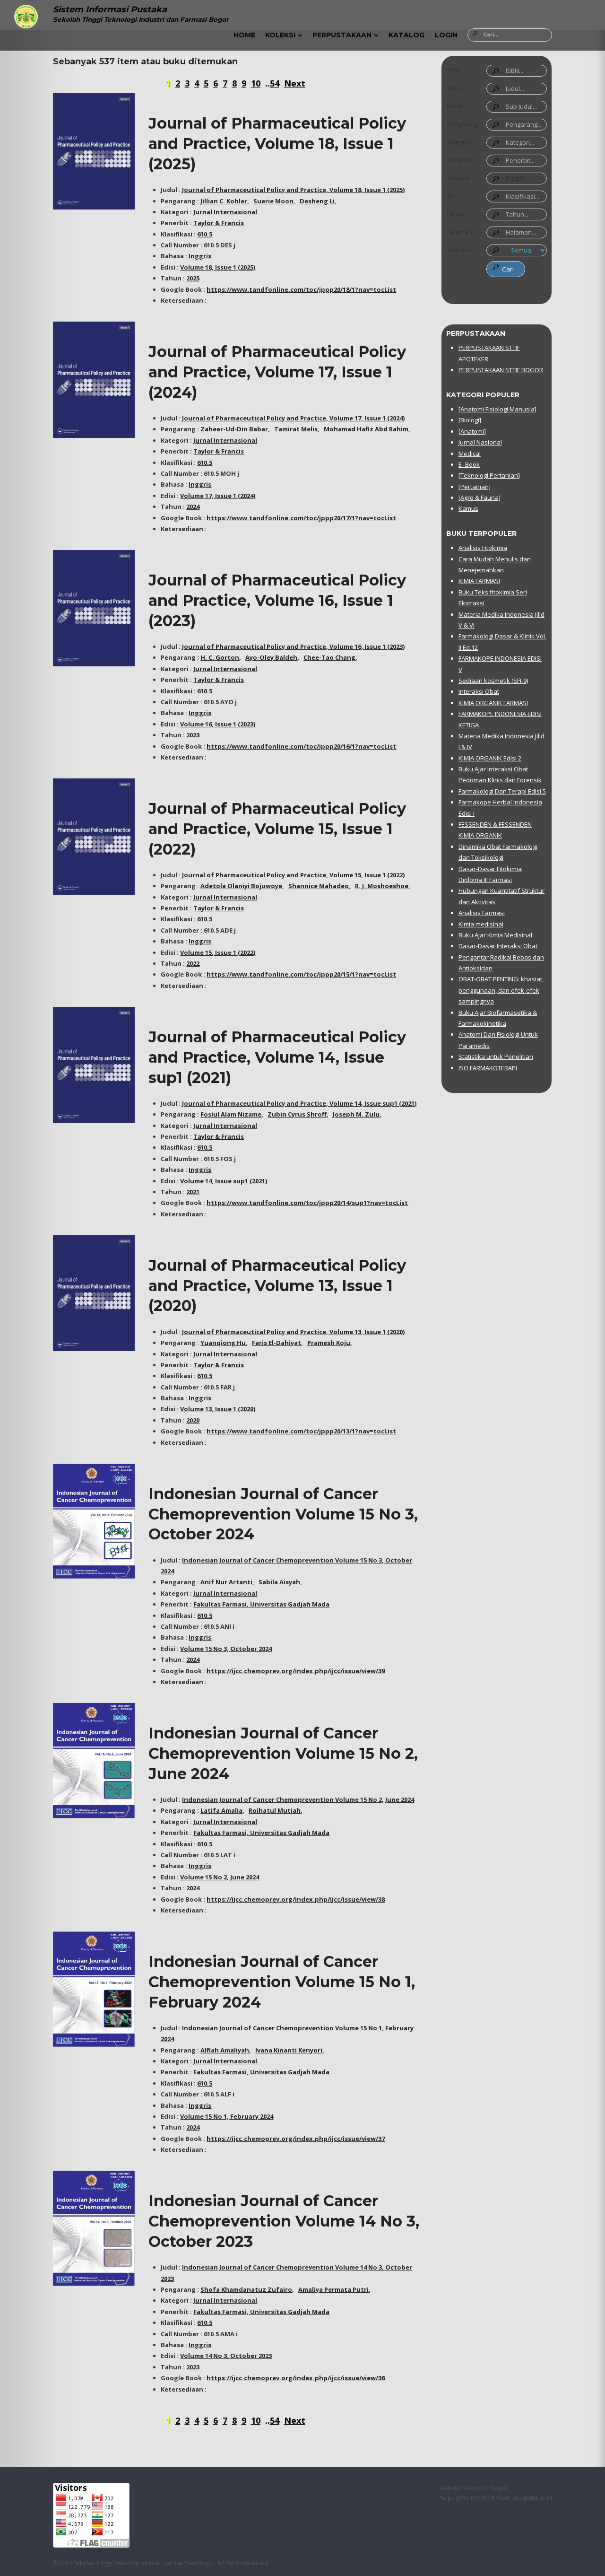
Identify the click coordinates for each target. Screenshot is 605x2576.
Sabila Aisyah (279, 1582)
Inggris (200, 256)
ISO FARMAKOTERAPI (488, 1068)
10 (256, 83)
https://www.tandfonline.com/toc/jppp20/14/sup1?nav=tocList (307, 1203)
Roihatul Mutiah (275, 1810)
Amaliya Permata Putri (333, 2289)
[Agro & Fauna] (480, 498)
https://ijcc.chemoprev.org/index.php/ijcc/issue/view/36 (296, 2378)
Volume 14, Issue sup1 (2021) (224, 1181)
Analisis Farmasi (482, 913)
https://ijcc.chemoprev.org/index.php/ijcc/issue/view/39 (296, 1671)
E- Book (469, 464)
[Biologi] (470, 420)
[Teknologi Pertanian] (489, 475)
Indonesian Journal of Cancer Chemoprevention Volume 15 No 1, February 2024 (282, 1982)
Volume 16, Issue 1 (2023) (218, 724)
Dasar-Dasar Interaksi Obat (498, 946)
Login (446, 35)
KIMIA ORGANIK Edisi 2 (490, 758)
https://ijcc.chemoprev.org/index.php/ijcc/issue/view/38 (296, 1899)
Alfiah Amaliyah (225, 2050)
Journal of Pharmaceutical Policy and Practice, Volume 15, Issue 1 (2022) (277, 829)
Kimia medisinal (481, 924)
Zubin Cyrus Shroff (297, 1114)
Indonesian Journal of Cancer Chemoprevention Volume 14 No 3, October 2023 (284, 2221)
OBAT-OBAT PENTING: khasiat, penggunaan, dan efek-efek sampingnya (501, 990)
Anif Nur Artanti (226, 1582)
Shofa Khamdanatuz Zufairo (246, 2289)
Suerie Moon (273, 201)
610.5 (205, 234)
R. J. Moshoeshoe (382, 886)
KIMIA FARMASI (479, 581)
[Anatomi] (472, 431)
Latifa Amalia (221, 1810)
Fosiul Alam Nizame (231, 1114)
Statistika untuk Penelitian (496, 1057)
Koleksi (280, 35)
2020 (193, 1420)
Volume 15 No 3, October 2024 (226, 1649)
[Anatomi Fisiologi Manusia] (497, 409)
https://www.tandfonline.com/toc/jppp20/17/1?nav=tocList (301, 518)
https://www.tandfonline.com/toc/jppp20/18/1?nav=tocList (301, 289)
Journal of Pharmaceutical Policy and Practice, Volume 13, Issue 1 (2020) (277, 1286)
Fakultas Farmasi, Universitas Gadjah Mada (261, 1604)
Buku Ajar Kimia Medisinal (495, 935)
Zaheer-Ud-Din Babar (234, 429)
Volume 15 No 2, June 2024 (220, 1877)
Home (244, 35)
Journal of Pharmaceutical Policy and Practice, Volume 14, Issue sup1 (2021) (277, 1057)
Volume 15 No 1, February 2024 (227, 2116)
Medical (470, 454)
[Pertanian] (475, 487)
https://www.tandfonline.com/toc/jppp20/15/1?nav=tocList (301, 974)
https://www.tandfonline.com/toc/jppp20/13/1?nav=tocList (301, 1431)
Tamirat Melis (296, 429)
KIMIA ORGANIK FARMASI (493, 703)
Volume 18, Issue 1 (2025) (218, 267)
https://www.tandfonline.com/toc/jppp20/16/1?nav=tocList (301, 746)
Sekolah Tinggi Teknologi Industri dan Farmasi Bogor (144, 2563)
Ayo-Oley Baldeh (271, 657)
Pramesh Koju (329, 1343)
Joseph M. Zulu (356, 1114)
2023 (193, 735)
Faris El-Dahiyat (277, 1343)
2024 (193, 506)
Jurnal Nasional (480, 442)
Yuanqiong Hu (223, 1343)
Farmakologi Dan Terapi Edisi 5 (502, 791)
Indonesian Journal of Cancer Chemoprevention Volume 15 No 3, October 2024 (283, 1514)
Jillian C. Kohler (224, 201)
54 (275, 83)
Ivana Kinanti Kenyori (289, 2050)
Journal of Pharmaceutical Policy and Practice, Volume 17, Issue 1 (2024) (277, 372)
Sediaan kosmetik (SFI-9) (493, 681)
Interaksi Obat (479, 691)
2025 (193, 278)
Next (295, 83)
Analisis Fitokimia (483, 548)
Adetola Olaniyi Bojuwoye (241, 886)
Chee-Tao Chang (329, 657)
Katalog (406, 35)
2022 (193, 963)
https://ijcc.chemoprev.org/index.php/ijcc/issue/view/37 (296, 2139)
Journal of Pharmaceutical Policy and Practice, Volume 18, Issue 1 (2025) (277, 144)
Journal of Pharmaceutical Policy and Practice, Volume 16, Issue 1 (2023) (277, 600)
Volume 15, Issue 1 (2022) (218, 952)
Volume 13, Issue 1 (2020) (218, 1409)
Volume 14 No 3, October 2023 (226, 2356)
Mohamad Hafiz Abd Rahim (366, 429)
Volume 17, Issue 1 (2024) (218, 496)
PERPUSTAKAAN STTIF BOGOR (501, 370)
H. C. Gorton (220, 657)
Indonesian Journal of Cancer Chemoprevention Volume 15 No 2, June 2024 (283, 1753)
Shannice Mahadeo (319, 886)
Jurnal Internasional (225, 212)
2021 (193, 1192)
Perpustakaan (342, 35)
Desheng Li (317, 201)
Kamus (468, 508)
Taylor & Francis (219, 223)
